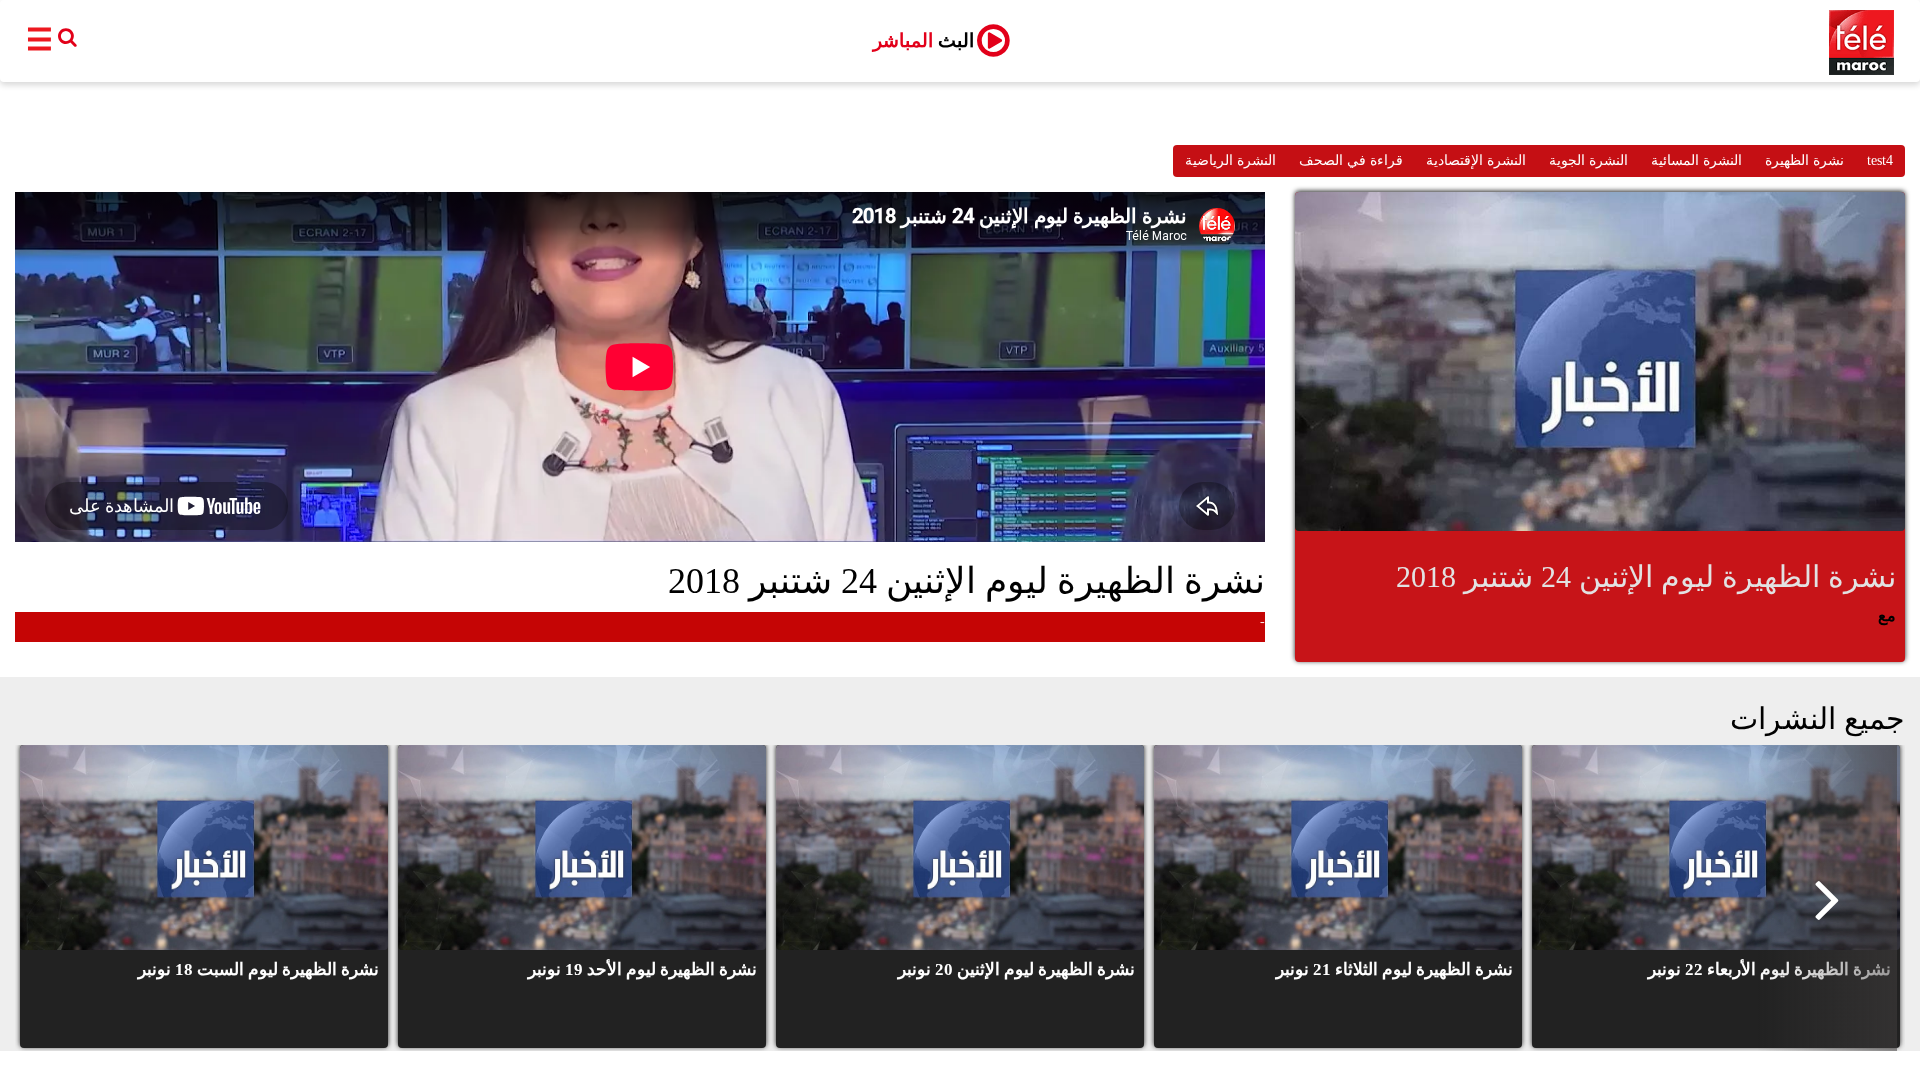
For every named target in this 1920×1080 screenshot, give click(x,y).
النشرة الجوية (1588, 160)
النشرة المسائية (1696, 160)
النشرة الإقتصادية (1476, 160)
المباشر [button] (923, 40)
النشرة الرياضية (1230, 160)
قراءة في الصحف (1351, 160)
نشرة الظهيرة (1804, 160)
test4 (1880, 160)
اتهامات (1187, 626)
